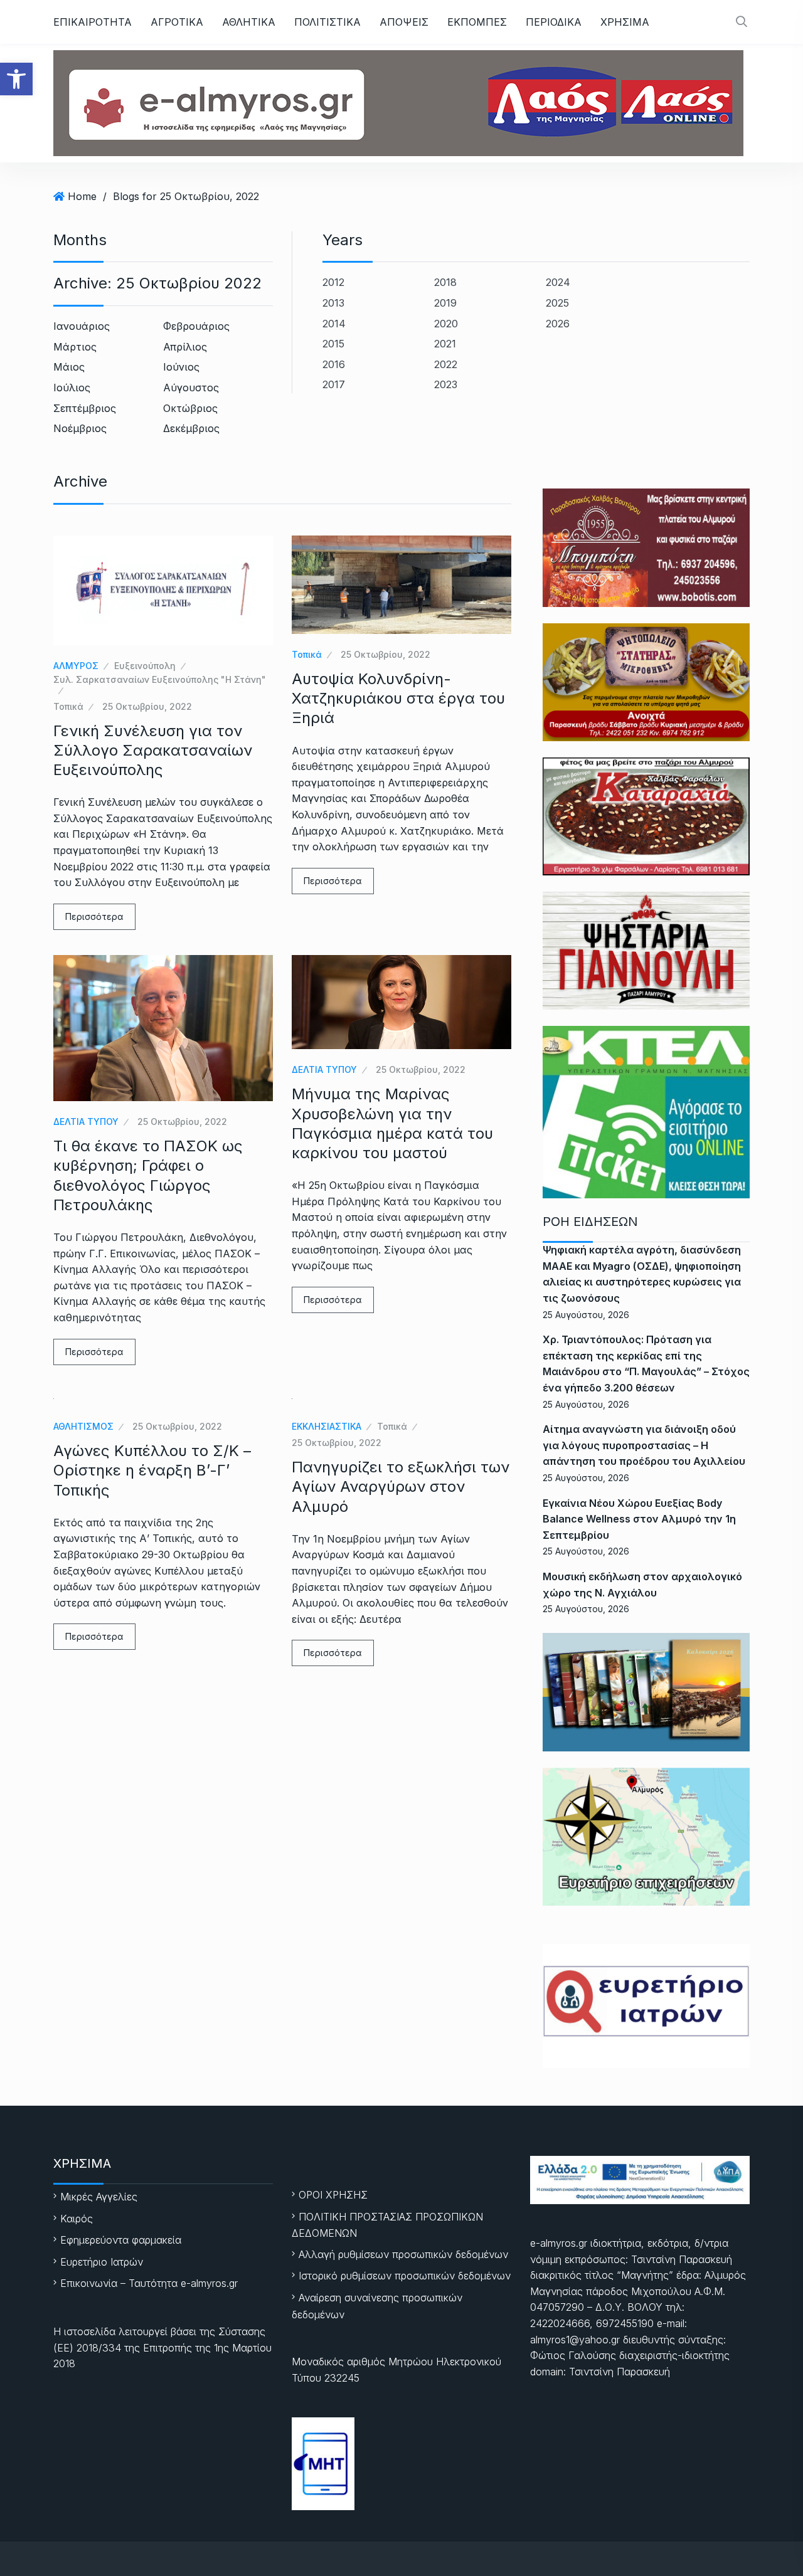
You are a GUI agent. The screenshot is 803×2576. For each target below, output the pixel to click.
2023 (446, 384)
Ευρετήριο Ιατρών (102, 2262)
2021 (445, 344)
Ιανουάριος (82, 326)
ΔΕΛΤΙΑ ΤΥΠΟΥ (86, 1122)
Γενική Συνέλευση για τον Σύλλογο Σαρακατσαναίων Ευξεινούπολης (153, 750)
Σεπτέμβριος (85, 408)
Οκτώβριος (190, 408)
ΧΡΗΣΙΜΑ (625, 22)
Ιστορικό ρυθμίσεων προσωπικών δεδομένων (405, 2276)
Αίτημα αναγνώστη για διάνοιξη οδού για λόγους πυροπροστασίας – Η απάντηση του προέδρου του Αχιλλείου (644, 1445)
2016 (334, 364)
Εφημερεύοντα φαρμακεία (121, 2240)
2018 (445, 282)
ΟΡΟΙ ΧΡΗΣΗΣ (333, 2195)
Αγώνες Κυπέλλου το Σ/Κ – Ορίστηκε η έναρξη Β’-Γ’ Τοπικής (152, 1470)
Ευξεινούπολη (145, 666)
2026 (558, 324)
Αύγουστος (191, 388)
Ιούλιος (72, 388)
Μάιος (69, 367)
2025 (557, 303)
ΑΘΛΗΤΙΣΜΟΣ (83, 1426)
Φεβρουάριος (196, 326)
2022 (446, 364)
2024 (558, 282)
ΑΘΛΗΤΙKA (249, 22)
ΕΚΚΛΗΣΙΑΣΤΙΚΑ (327, 1426)
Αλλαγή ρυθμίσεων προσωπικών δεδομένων (403, 2254)
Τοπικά (68, 706)
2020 (446, 324)
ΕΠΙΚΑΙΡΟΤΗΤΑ (93, 22)
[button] (16, 79)
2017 (334, 384)
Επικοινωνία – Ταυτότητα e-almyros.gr (149, 2283)
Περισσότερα (94, 916)
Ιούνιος (181, 367)
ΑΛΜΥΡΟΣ (76, 666)
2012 (333, 282)
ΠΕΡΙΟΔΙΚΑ (554, 22)
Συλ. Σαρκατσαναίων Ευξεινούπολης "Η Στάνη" (160, 679)
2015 (333, 344)
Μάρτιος (75, 347)
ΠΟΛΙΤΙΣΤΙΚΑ (327, 22)
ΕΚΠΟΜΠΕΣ (477, 22)
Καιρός (77, 2219)
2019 (445, 303)
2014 (334, 324)
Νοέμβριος (80, 428)
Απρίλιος (185, 347)
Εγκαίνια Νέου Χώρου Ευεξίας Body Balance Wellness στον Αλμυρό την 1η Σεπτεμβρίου (639, 1519)
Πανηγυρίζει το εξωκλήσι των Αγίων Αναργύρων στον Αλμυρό (401, 1486)
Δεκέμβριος (191, 428)
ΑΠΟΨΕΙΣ (404, 22)
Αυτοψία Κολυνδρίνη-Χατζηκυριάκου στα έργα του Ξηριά (398, 698)
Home (82, 196)
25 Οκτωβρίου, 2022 (147, 706)
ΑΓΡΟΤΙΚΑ (177, 22)
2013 (333, 303)
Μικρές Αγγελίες (99, 2197)
